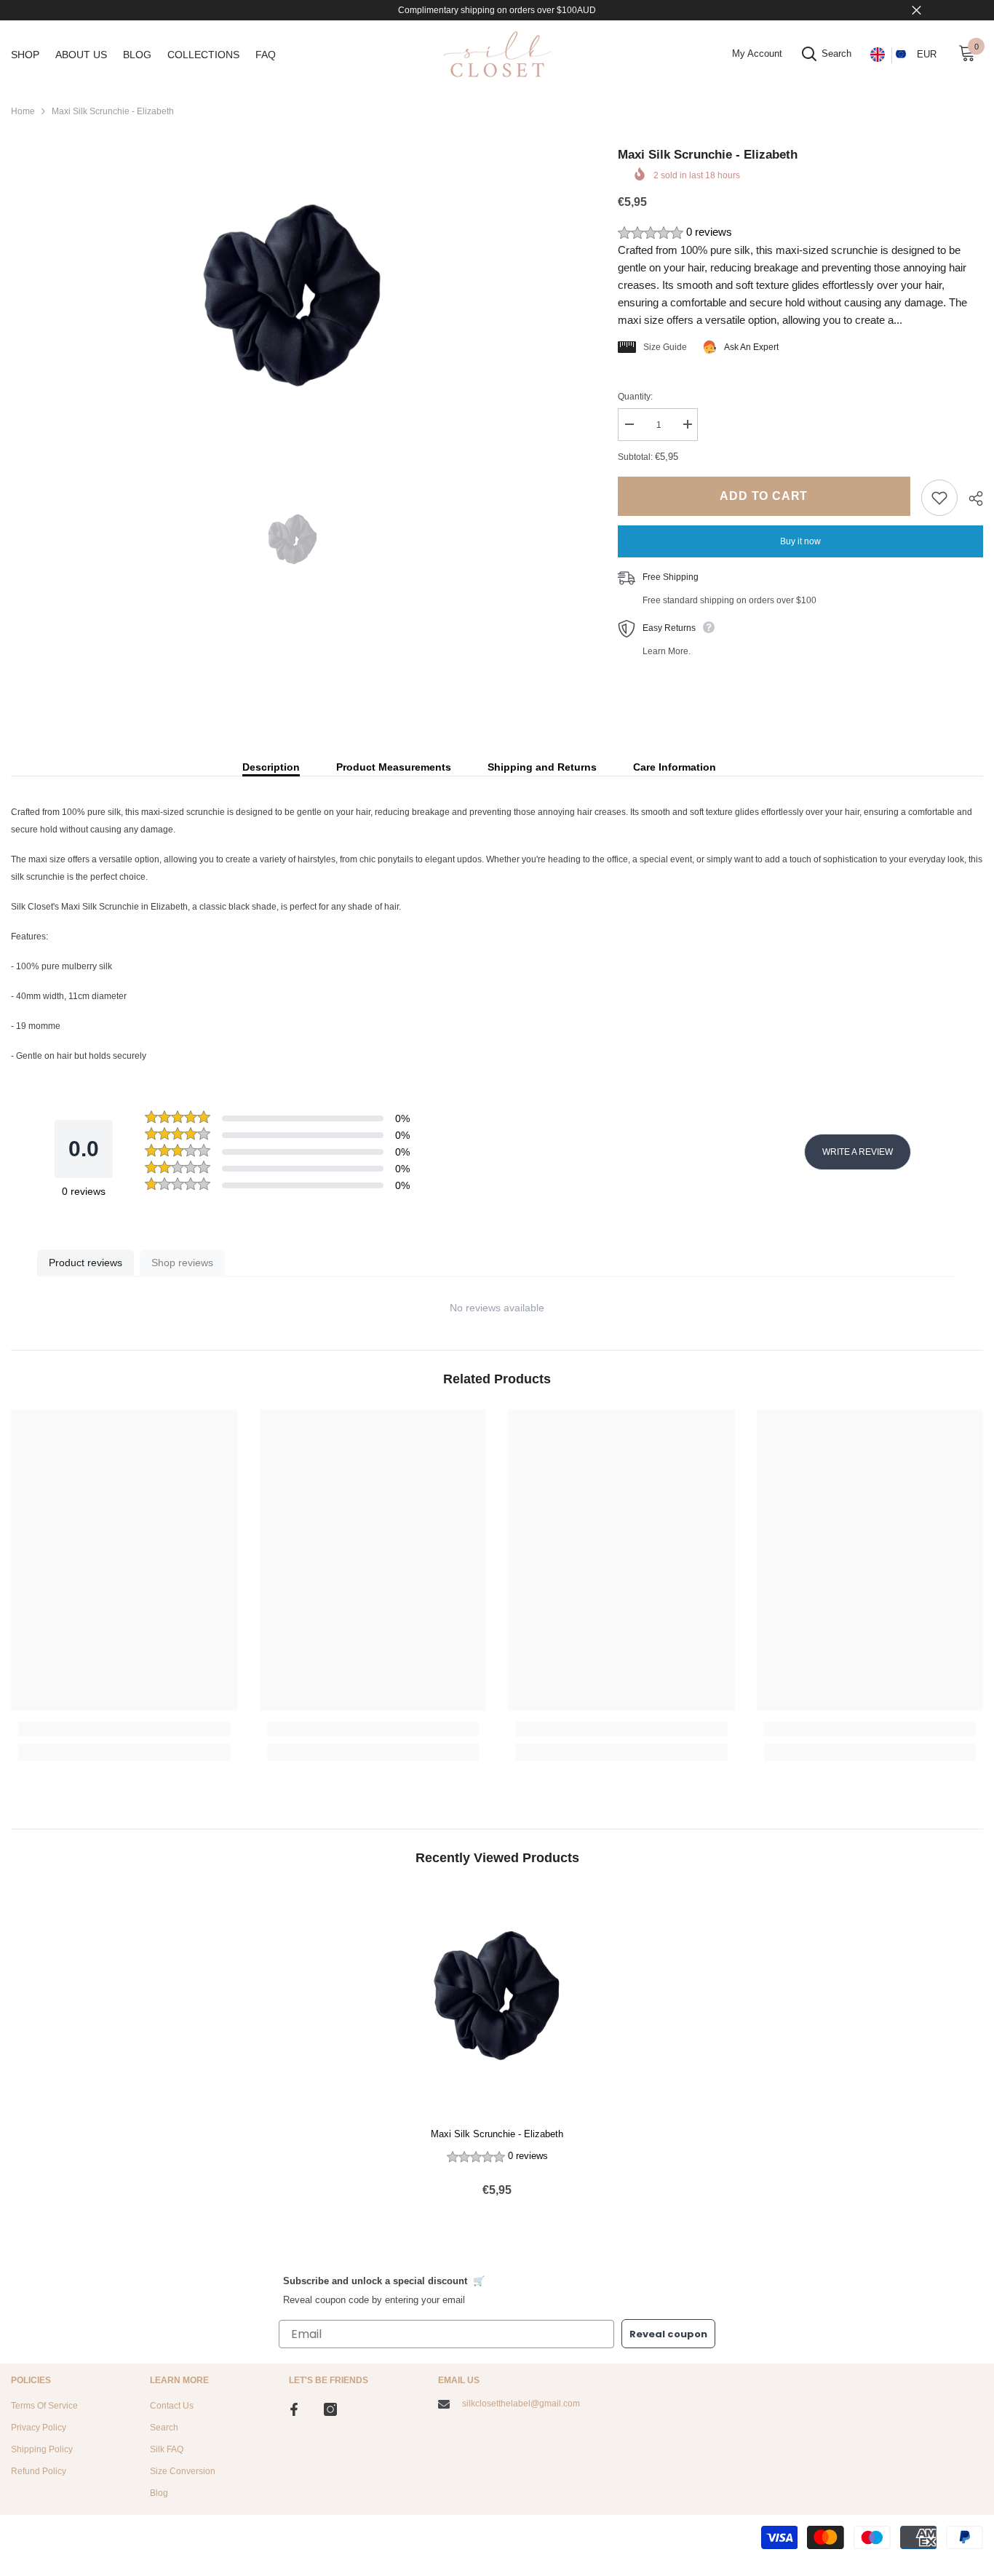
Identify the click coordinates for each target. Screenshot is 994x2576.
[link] (124, 1729)
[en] (877, 55)
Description (271, 767)
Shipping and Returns (542, 767)
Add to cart (764, 496)
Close (917, 11)
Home (23, 111)
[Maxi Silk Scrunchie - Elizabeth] (497, 2002)
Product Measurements (394, 767)
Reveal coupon (668, 2334)
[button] (800, 233)
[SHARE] (970, 498)
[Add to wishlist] (939, 498)
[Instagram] (330, 2409)
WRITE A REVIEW (858, 1152)
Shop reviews (182, 1263)
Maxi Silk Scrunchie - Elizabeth (497, 2134)
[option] (293, 304)
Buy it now (800, 541)
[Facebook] (294, 2409)
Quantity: (635, 397)
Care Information (675, 767)
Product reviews (86, 1263)
